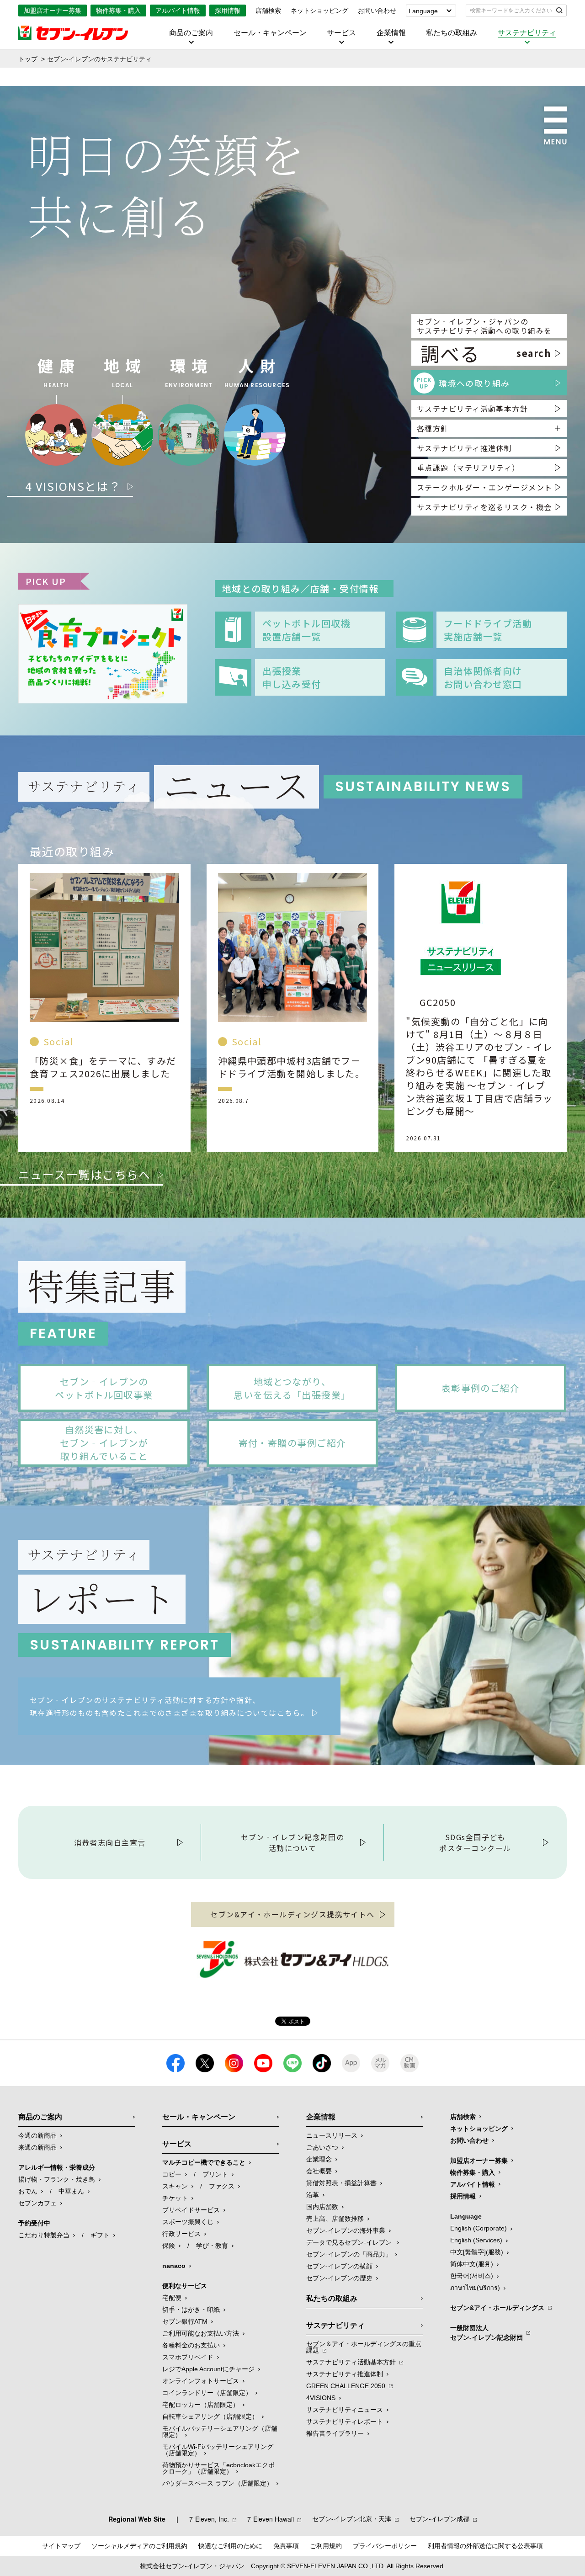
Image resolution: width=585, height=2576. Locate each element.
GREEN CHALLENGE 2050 (346, 2386)
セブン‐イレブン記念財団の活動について (293, 1842)
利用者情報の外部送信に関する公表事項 (485, 2546)
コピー (172, 2174)
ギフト (100, 2235)
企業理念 (319, 2159)
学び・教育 (212, 2246)
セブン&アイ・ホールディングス (497, 2308)
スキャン (175, 2186)
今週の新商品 (37, 2135)
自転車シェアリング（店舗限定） (210, 2416)
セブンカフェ (37, 2203)
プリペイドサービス (191, 2210)
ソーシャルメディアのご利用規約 (139, 2546)
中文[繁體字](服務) (477, 2252)
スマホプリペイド (188, 2357)
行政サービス (181, 2234)
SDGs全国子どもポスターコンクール (475, 1842)
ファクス (222, 2186)
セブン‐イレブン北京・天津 (352, 2519)
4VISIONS (321, 2398)
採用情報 (228, 11)
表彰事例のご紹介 (481, 1388)
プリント (215, 2174)
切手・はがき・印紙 (191, 2310)
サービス (341, 33)
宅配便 (172, 2298)
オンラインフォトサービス (201, 2381)
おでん (28, 2191)
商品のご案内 (191, 33)
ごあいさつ (322, 2147)
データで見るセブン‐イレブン (350, 2242)
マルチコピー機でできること (204, 2162)
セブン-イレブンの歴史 (339, 2278)
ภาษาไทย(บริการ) (475, 2288)
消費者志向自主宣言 (110, 1842)
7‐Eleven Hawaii (271, 2519)
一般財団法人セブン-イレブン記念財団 (487, 2333)
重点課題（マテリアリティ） (468, 468)
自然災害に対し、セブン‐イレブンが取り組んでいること (104, 1443)
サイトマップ (61, 2546)
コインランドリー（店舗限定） (207, 2393)
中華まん (71, 2191)
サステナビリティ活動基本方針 (472, 409)
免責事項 (286, 2546)
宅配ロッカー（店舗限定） (201, 2405)
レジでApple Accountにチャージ (208, 2369)
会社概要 (319, 2171)
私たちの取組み (452, 33)
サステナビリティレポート (345, 2422)
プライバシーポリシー (385, 2546)
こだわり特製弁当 (44, 2235)
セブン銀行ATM (185, 2321)
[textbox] (510, 11)
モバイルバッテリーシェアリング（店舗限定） (220, 2432)
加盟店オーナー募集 (53, 11)
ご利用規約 (326, 2546)
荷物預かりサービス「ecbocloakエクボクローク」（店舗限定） (218, 2468)
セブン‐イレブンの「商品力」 (349, 2254)
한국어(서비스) (472, 2276)
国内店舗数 (322, 2207)
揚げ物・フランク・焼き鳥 (57, 2179)
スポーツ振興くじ (188, 2222)
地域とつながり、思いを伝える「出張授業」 (292, 1388)
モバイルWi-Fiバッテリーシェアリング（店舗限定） (218, 2450)
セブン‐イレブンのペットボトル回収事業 (104, 1388)
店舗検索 (268, 11)
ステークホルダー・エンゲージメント (484, 487)
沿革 (313, 2195)
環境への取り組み (463, 383)
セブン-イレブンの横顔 (339, 2266)
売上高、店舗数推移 (335, 2219)
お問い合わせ (377, 11)
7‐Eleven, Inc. (209, 2519)
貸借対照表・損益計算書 (341, 2183)
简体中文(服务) (472, 2264)
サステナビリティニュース (345, 2410)
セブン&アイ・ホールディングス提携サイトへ (292, 1914)
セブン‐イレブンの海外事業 (346, 2230)
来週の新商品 (37, 2147)
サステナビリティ (527, 33)
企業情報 (391, 33)
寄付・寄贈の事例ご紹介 (292, 1443)
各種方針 (433, 428)
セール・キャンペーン (270, 33)
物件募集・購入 (118, 11)
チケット (175, 2198)
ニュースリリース (332, 2135)
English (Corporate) (479, 2228)
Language (423, 11)
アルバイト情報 (178, 11)
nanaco (174, 2266)
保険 (169, 2246)
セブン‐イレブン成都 (439, 2519)
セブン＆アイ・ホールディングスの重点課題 (364, 2347)
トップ (28, 59)
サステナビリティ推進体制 (464, 448)
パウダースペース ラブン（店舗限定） (218, 2483)
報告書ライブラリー (335, 2433)
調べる (486, 353)
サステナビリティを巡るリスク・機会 (484, 507)
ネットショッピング (319, 11)
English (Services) (476, 2240)
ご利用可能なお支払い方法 (201, 2333)
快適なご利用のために (230, 2546)
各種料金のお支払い (191, 2345)
